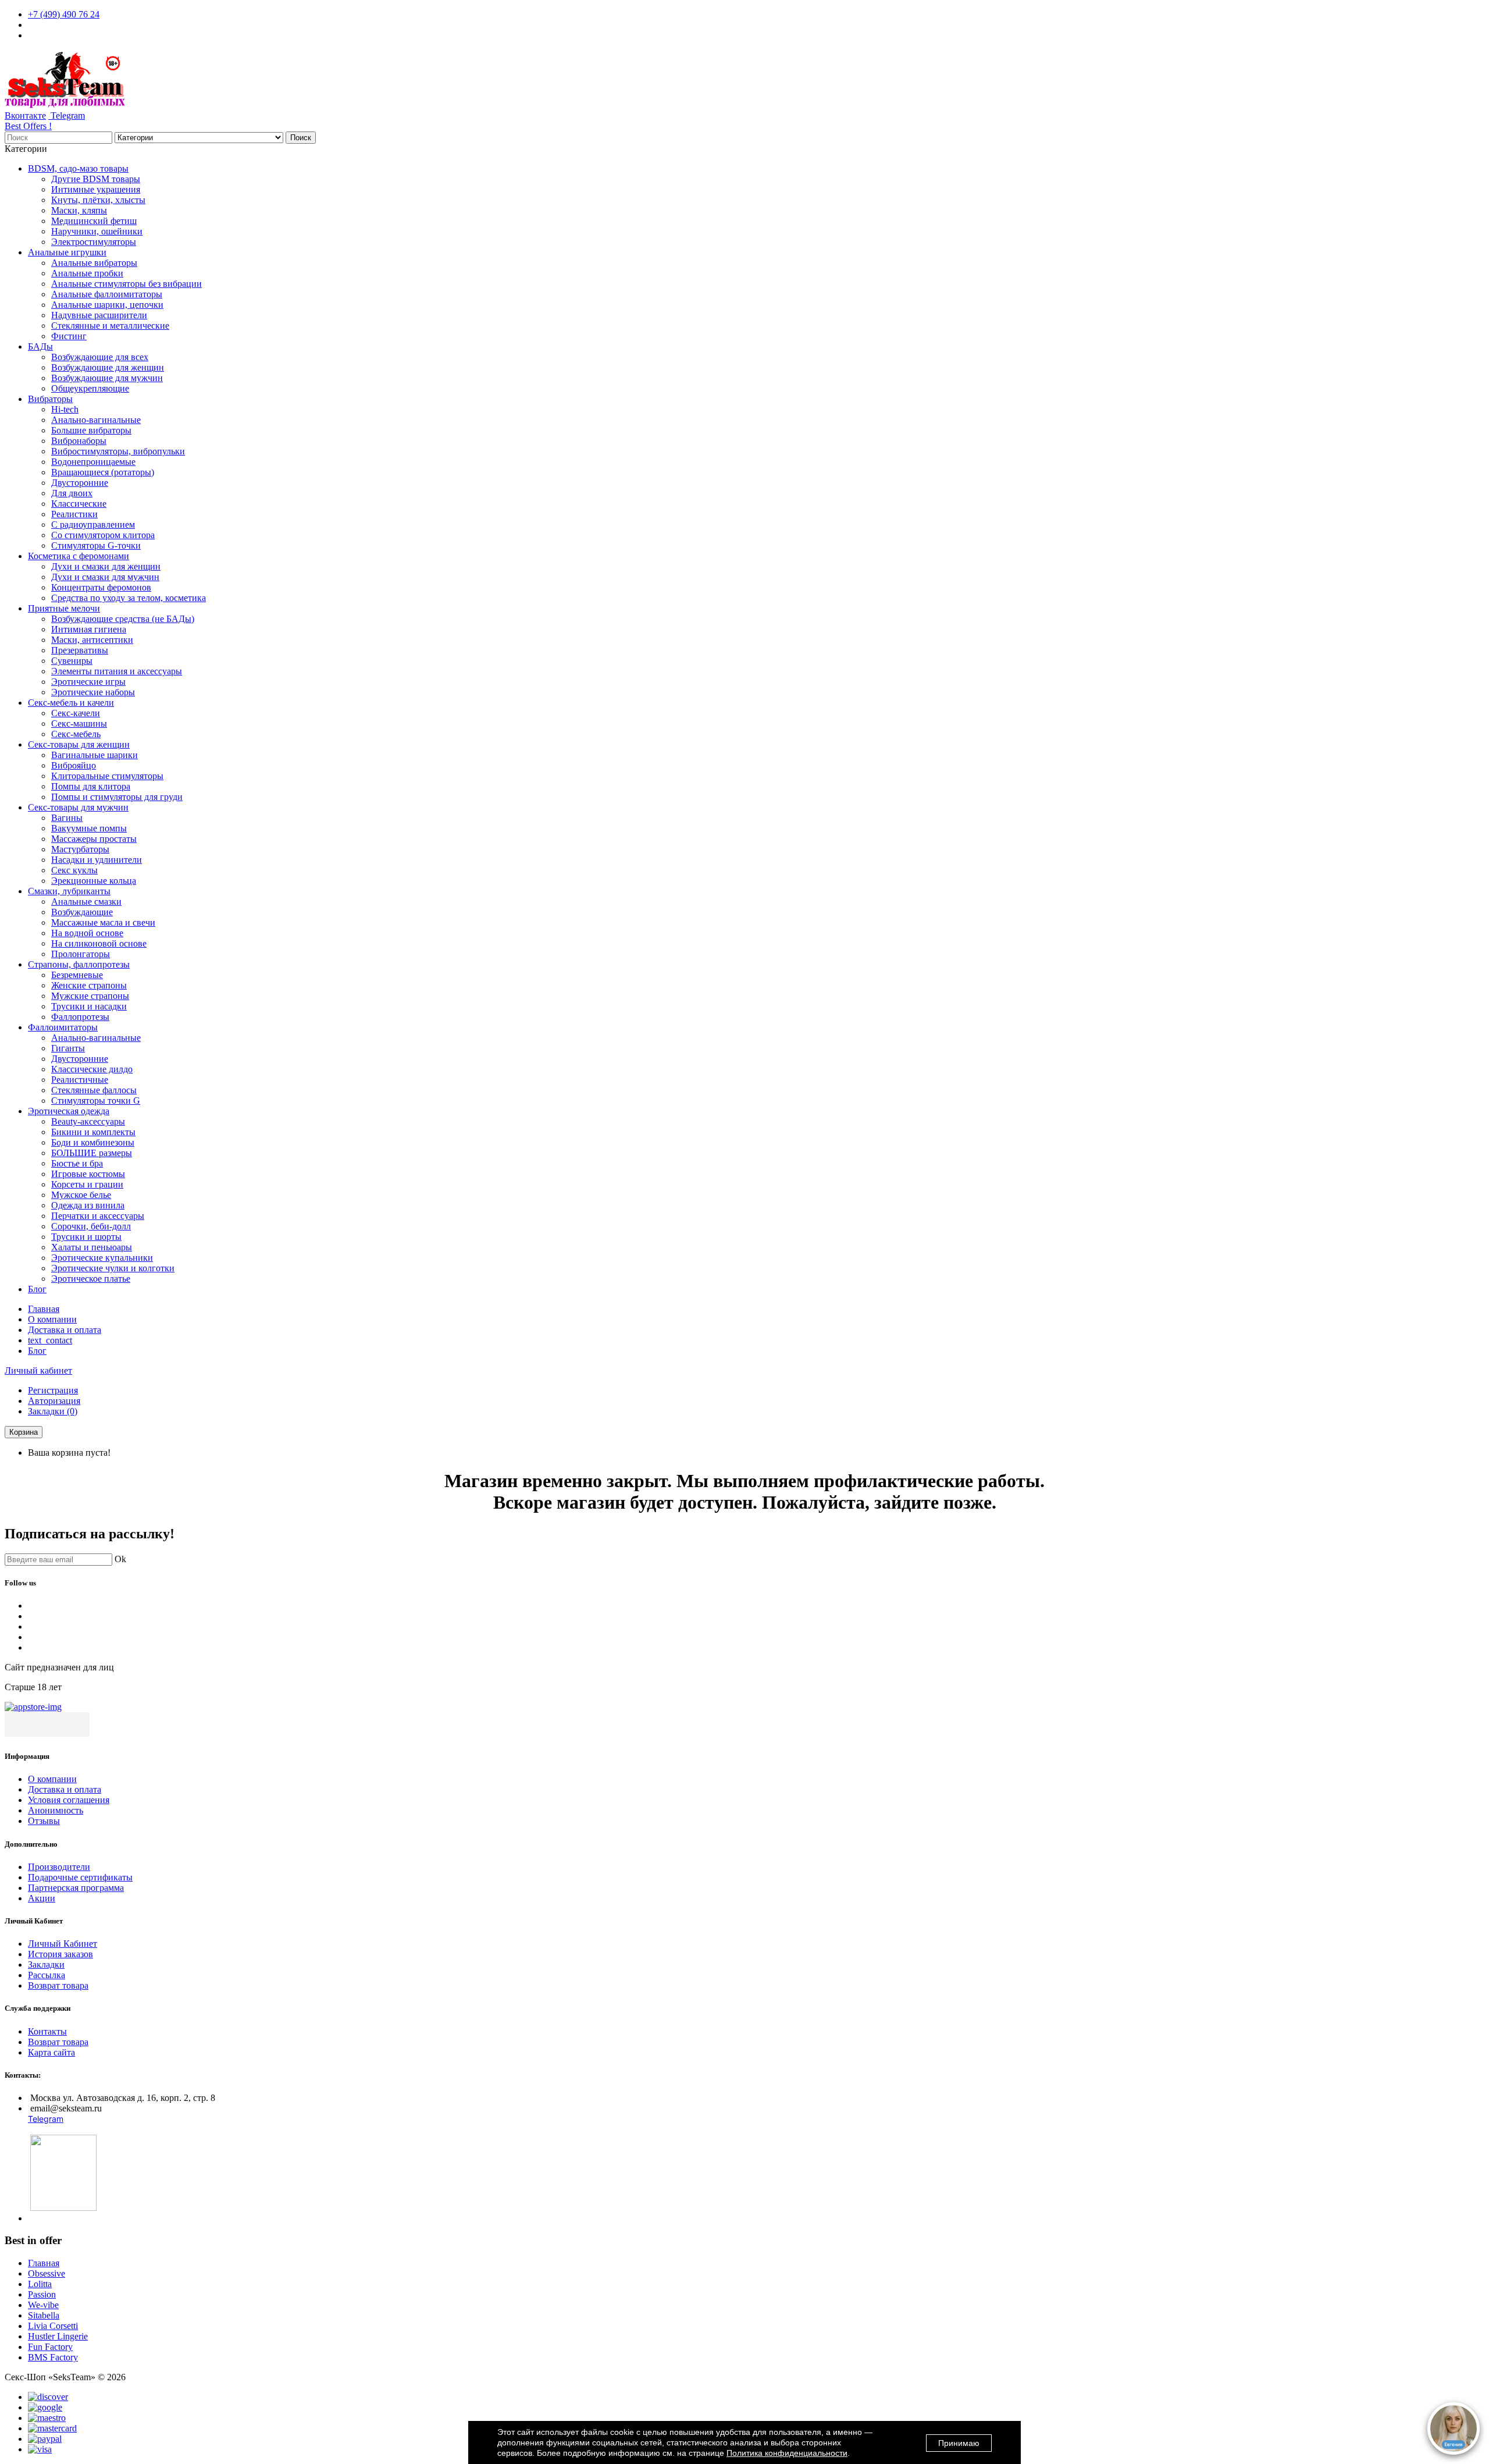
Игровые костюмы (88, 1174)
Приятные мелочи (64, 608)
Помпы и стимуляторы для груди (117, 797)
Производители (59, 1867)
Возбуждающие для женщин (108, 367)
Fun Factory (50, 2347)
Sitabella (44, 2315)
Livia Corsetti (53, 2326)
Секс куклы (74, 870)
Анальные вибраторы (94, 263)
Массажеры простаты (94, 839)
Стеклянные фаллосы (94, 1090)
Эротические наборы (93, 692)
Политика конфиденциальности (787, 2453)
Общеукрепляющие (90, 388)
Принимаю (959, 2443)
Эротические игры (88, 682)
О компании (52, 1319)
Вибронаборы (79, 441)
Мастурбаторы (80, 849)
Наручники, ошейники (97, 231)
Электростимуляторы (94, 242)
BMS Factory (53, 2357)
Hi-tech (65, 409)
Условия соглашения (69, 1800)
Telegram (67, 115)
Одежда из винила (88, 1205)
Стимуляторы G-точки (96, 545)
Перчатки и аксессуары (98, 1216)
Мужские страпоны (90, 996)
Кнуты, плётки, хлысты (98, 200)
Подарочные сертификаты (80, 1877)
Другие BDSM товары (96, 179)
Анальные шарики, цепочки (107, 305)
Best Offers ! (28, 126)
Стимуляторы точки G (96, 1101)
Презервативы (80, 650)
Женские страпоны (89, 985)
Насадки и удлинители (97, 860)
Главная (44, 1309)
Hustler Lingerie (58, 2336)
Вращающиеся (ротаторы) (103, 472)
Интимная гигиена (89, 629)
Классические (79, 504)
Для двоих (72, 493)
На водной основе (87, 933)
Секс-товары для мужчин (78, 807)
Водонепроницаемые (93, 462)
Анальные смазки (86, 902)
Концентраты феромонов (101, 587)
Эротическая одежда (69, 1111)
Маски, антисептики (92, 640)
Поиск (301, 138)
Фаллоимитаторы (63, 1027)
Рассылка (47, 1975)
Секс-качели (76, 713)
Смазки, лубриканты (69, 891)
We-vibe (43, 2305)
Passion (42, 2294)
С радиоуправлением (93, 525)
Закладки (46, 1965)
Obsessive (47, 2273)
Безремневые (77, 975)
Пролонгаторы (81, 954)
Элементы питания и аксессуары (117, 671)
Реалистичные (80, 1080)
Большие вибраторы (91, 430)
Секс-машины (79, 723)
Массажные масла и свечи (103, 922)
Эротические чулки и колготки (113, 1268)
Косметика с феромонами (79, 556)
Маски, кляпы (79, 210)
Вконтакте (25, 115)
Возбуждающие (82, 912)
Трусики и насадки (89, 1006)
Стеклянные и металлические (110, 326)
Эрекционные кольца (94, 881)
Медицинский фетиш (94, 221)
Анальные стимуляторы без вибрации (127, 284)
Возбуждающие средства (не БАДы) (123, 619)
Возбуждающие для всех (100, 357)
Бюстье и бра (77, 1163)
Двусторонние (80, 483)
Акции (42, 1898)
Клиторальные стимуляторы (107, 776)
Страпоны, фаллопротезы (79, 964)
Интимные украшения (96, 189)
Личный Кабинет (63, 1944)
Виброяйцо (74, 765)
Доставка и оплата (65, 1330)
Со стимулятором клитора (103, 535)
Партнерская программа (76, 1888)
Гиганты (68, 1048)
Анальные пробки (87, 273)
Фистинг (69, 336)
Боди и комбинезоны (93, 1142)
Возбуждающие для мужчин (107, 378)
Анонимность (56, 1810)
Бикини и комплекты (93, 1132)
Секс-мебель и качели (71, 703)
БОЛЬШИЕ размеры (92, 1153)
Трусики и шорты (86, 1237)
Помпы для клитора (91, 786)
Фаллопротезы (80, 1017)
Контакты (47, 2031)
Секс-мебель (76, 734)
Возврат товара (58, 1985)
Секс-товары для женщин (79, 744)
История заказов (60, 1954)
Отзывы (44, 1821)
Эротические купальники (102, 1258)
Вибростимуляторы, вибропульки (118, 451)
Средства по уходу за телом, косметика (129, 598)
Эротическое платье (91, 1279)
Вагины (67, 818)
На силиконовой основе (99, 943)
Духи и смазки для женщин (106, 566)
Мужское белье (81, 1195)
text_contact (50, 1340)
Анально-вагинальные (96, 420)
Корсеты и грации (87, 1184)
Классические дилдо (92, 1069)
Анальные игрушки (67, 252)
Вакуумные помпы (89, 828)
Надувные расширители (99, 315)
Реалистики (74, 514)
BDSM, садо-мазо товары (78, 168)
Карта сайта (51, 2052)
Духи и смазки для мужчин (105, 577)
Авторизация (54, 1401)
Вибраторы (50, 399)
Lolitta (40, 2284)
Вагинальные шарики (95, 755)
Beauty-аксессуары (88, 1121)
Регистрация (53, 1390)
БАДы (40, 346)
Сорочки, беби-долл (91, 1226)
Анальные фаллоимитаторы (107, 294)
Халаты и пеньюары (92, 1247)
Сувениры (72, 661)
